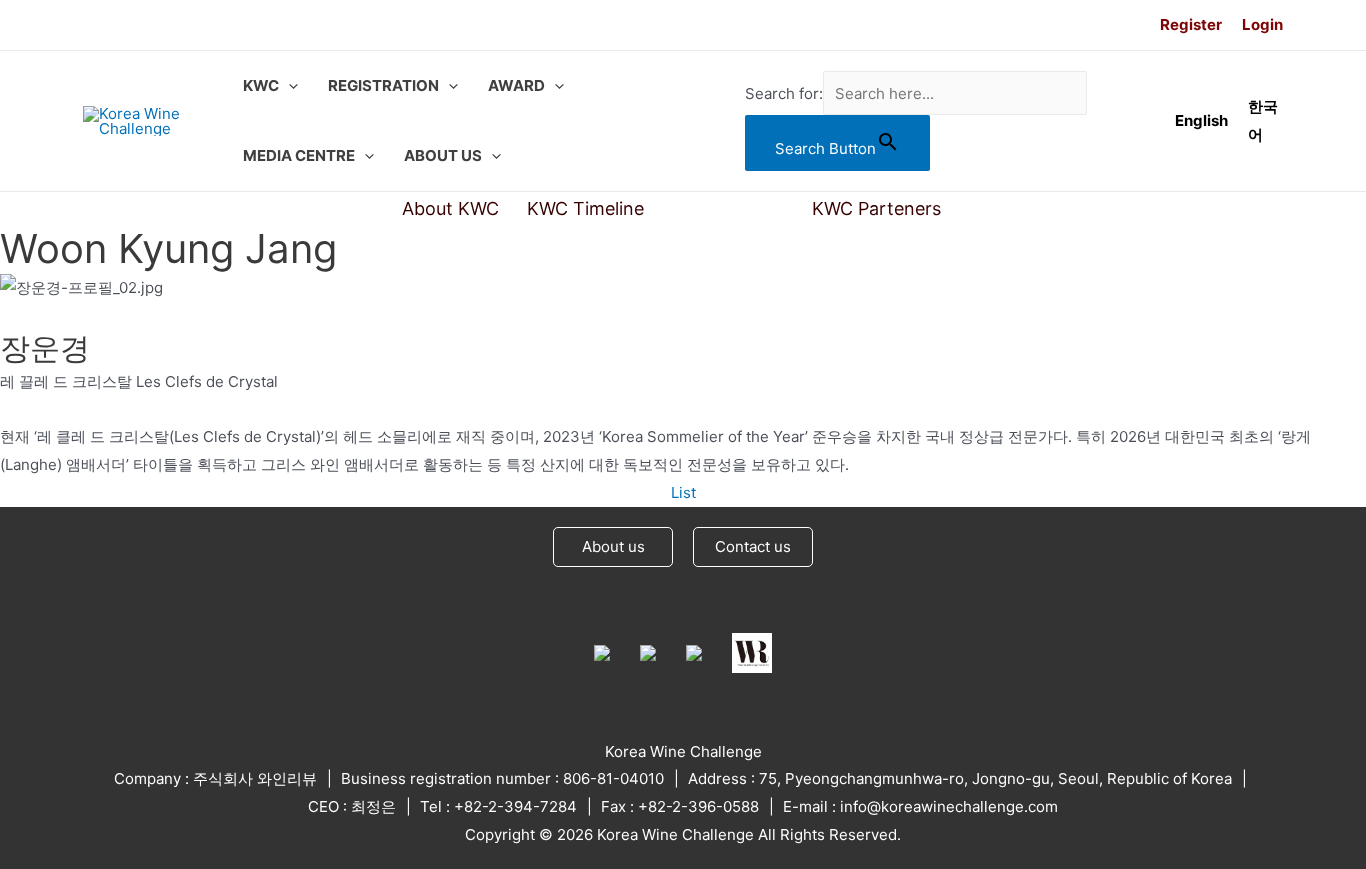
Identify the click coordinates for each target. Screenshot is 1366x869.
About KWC (450, 208)
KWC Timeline (585, 208)
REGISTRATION (383, 85)
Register (1191, 24)
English (1201, 120)
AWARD (516, 85)
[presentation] (288, 86)
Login (1262, 24)
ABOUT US (443, 155)
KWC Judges (728, 208)
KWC (261, 85)
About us (613, 546)
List (683, 492)
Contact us (753, 546)
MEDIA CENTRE (299, 155)
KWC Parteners (876, 208)
